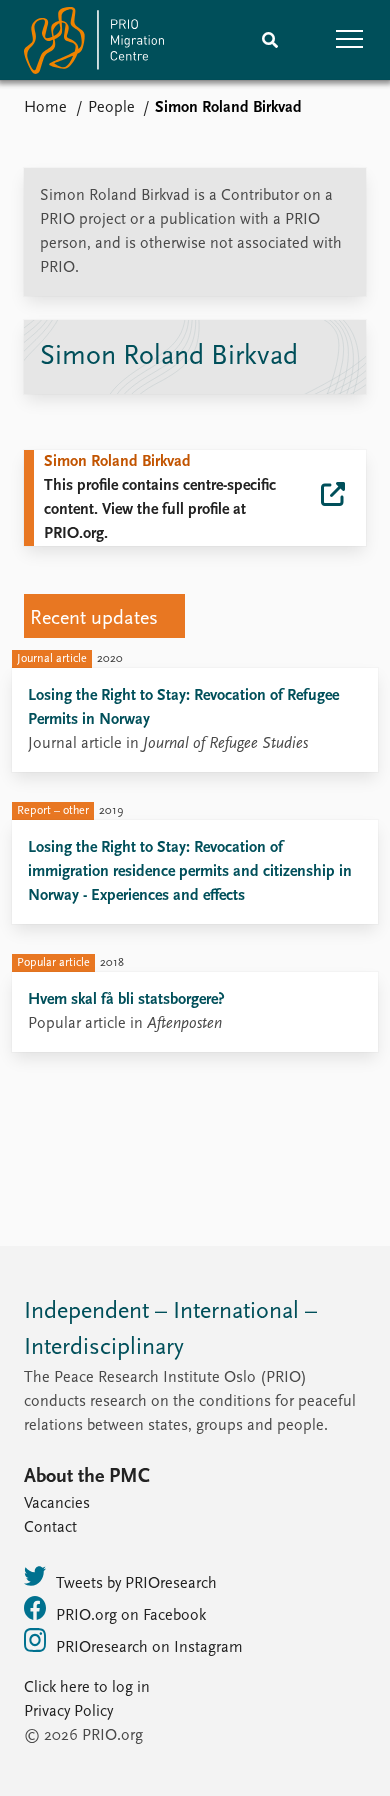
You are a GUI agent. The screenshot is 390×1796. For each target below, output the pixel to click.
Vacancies (57, 1504)
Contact (50, 1528)
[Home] (94, 44)
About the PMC (87, 1477)
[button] (350, 40)
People (111, 108)
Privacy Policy (68, 1712)
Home (45, 108)
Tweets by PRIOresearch (136, 1584)
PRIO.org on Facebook (131, 1616)
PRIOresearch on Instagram (149, 1648)
